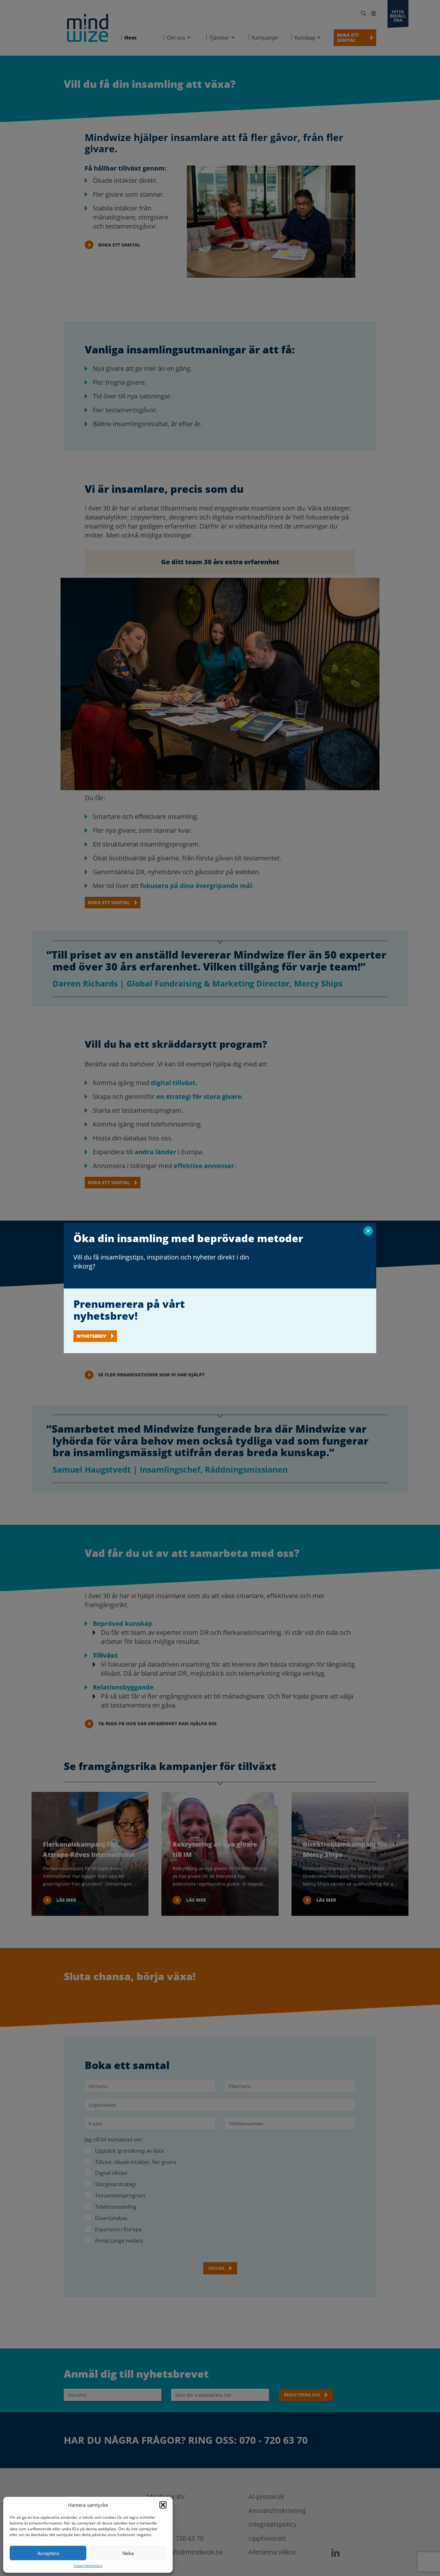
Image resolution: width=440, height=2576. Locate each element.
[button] (163, 2505)
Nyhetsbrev (91, 1336)
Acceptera (48, 2553)
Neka (128, 2553)
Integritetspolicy (88, 2566)
